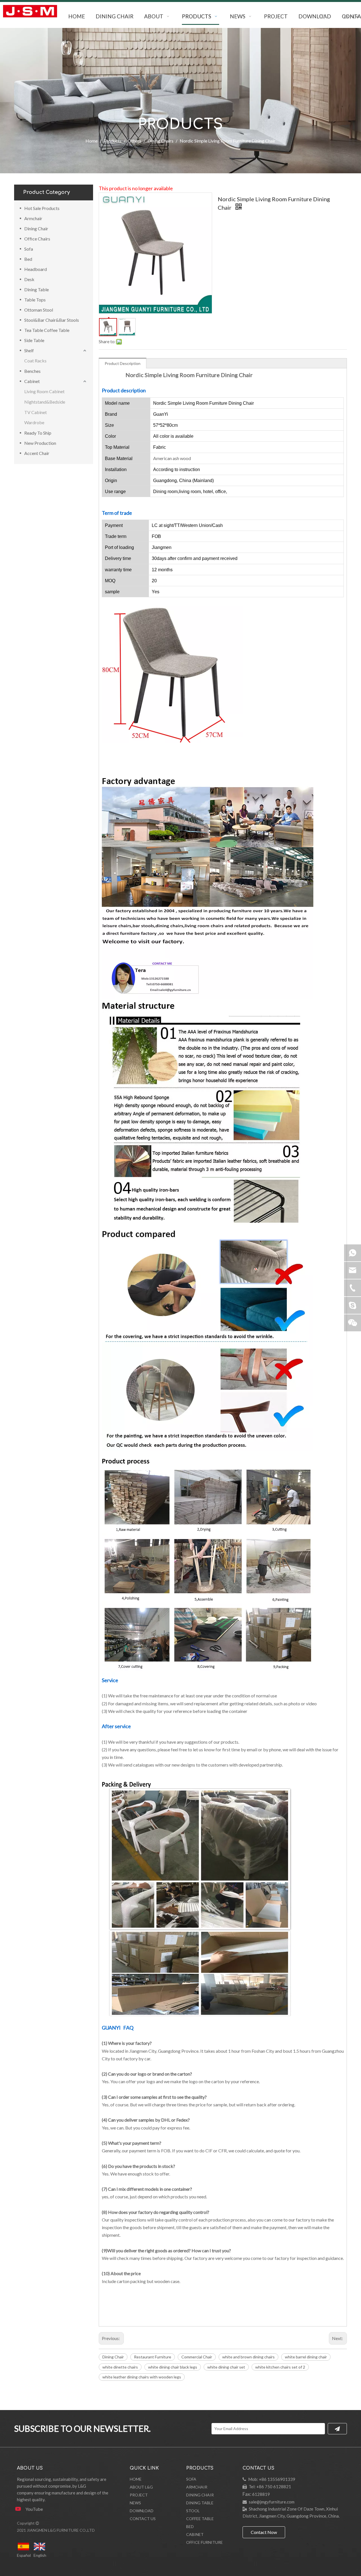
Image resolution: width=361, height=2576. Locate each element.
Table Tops (35, 300)
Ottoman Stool (39, 310)
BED (190, 2526)
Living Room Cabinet (44, 391)
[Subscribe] (337, 2429)
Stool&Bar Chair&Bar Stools (52, 320)
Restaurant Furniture (153, 2357)
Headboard (36, 269)
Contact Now (264, 2532)
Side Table (34, 340)
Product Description (123, 363)
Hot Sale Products (42, 208)
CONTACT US (143, 2519)
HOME (136, 2479)
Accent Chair (37, 453)
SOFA (191, 2479)
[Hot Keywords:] (323, 17)
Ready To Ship (38, 433)
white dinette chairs (120, 2367)
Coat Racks (35, 361)
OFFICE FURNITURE (204, 2542)
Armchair (33, 218)
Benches (32, 371)
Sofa (29, 249)
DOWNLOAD (142, 2511)
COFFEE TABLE (200, 2519)
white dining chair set (226, 2367)
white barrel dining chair (306, 2357)
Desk (29, 279)
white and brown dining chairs (248, 2357)
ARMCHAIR (197, 2487)
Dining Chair (36, 228)
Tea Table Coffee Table (47, 330)
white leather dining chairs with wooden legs (142, 2377)
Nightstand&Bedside (45, 402)
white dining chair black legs (173, 2367)
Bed (28, 259)
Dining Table (37, 289)
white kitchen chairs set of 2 (280, 2367)
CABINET (195, 2534)
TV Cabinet (36, 412)
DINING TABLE (200, 2503)
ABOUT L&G (141, 2487)
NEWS (135, 2503)
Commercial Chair (197, 2357)
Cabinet (32, 381)
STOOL (193, 2511)
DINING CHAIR (200, 2495)
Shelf (29, 350)
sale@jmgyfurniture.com (272, 2502)
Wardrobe (34, 422)
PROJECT (139, 2495)
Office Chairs (37, 239)
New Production (40, 443)
